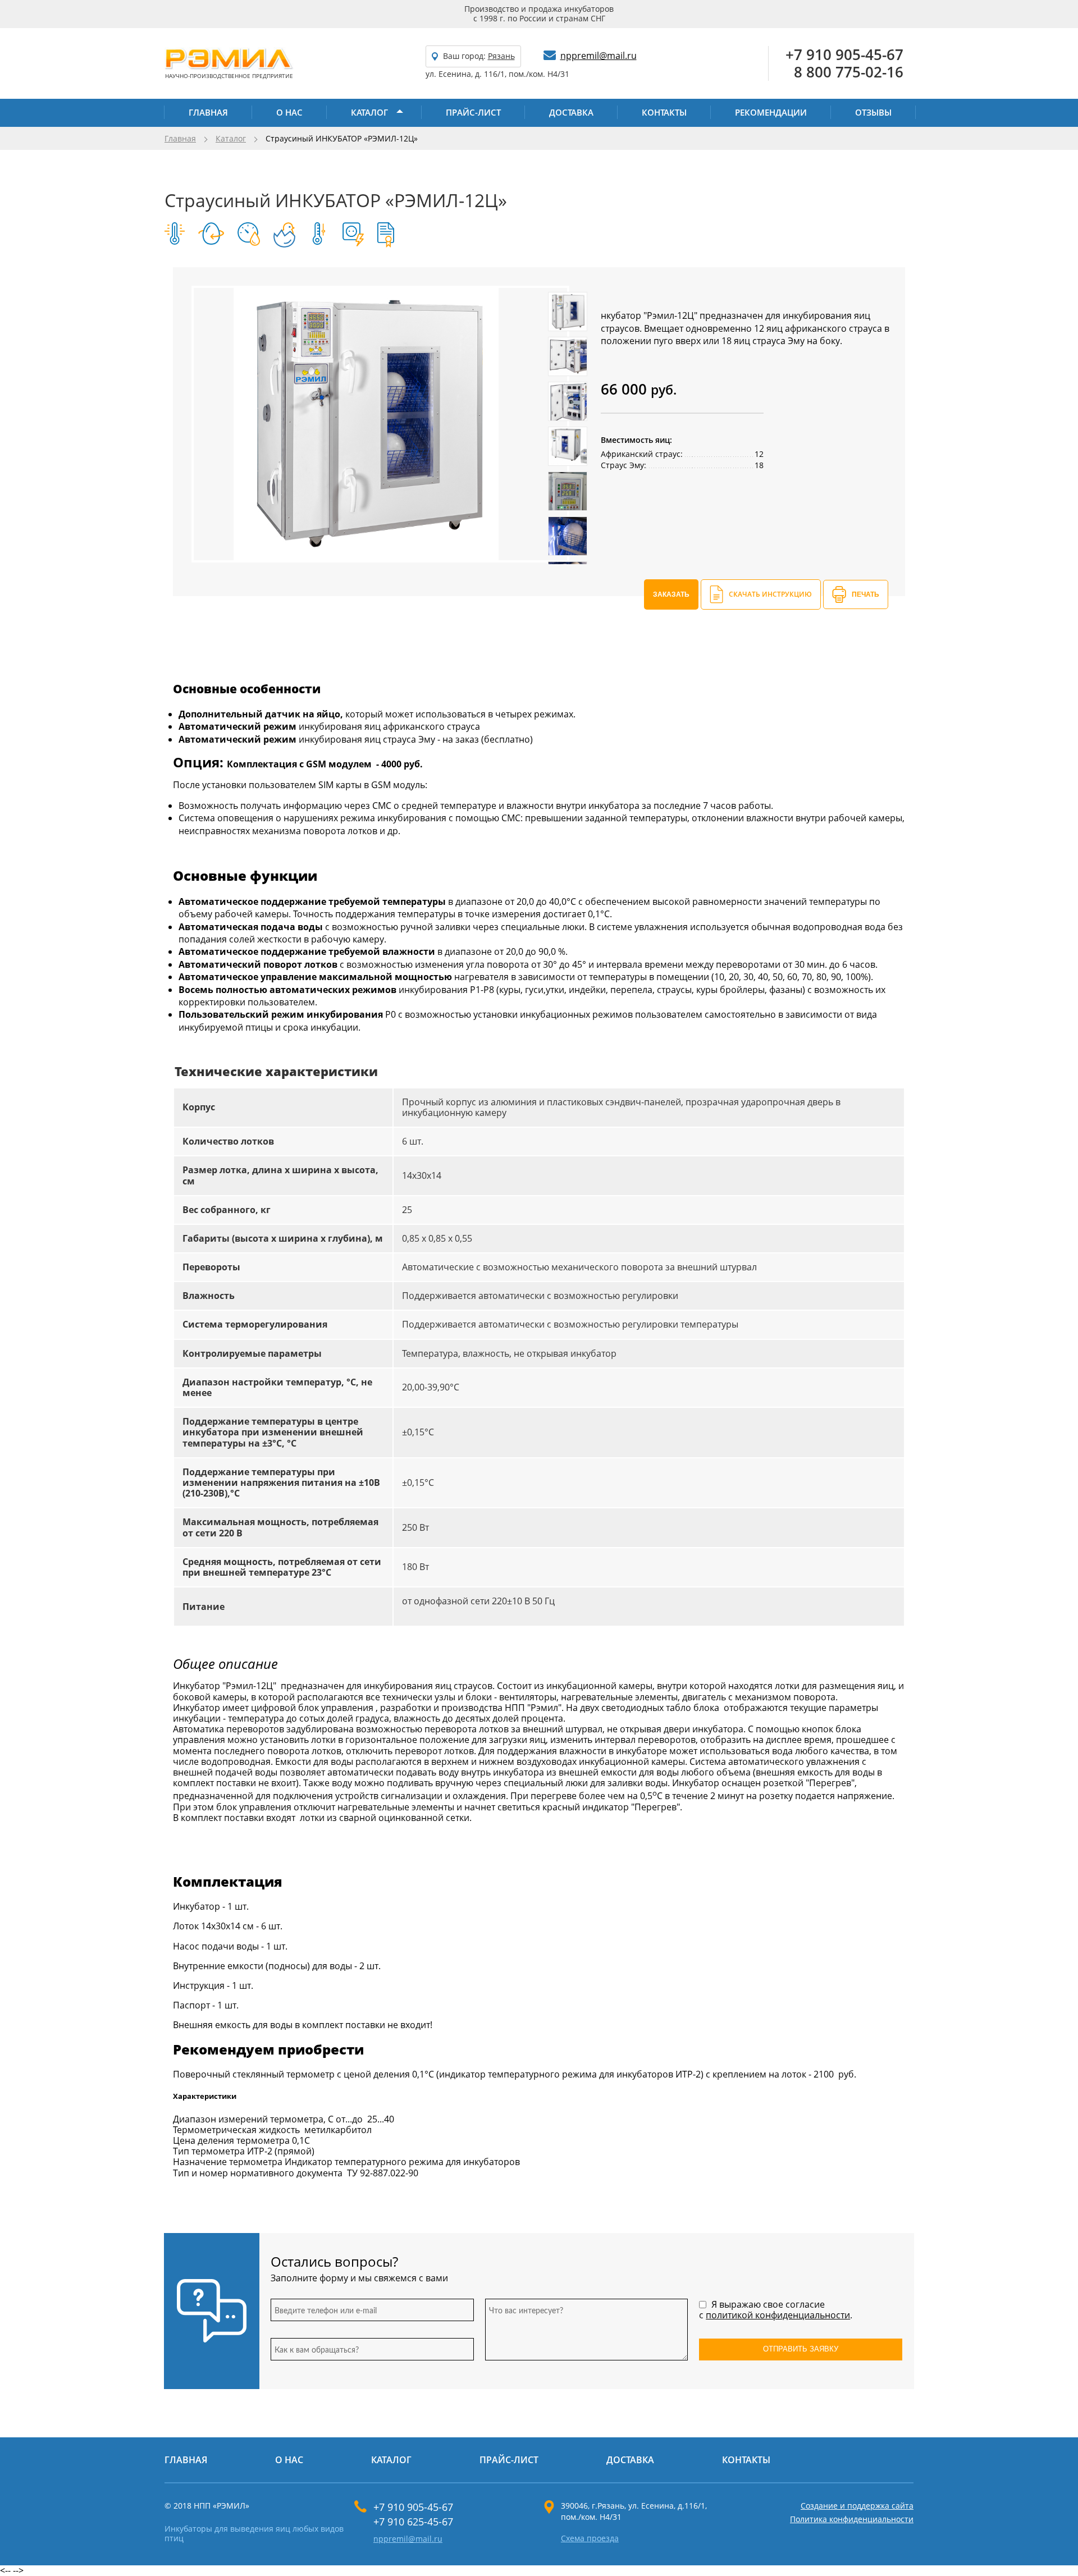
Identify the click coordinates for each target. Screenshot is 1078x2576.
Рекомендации (771, 112)
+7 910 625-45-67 (413, 2522)
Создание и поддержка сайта (857, 2506)
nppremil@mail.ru (599, 56)
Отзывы (873, 112)
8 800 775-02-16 (849, 72)
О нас (289, 112)
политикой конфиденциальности (778, 2315)
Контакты (664, 112)
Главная (208, 112)
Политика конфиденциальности (852, 2519)
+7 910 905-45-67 (844, 55)
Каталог (369, 112)
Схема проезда (590, 2539)
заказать (671, 594)
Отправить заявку (801, 2349)
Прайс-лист (473, 112)
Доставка (571, 112)
